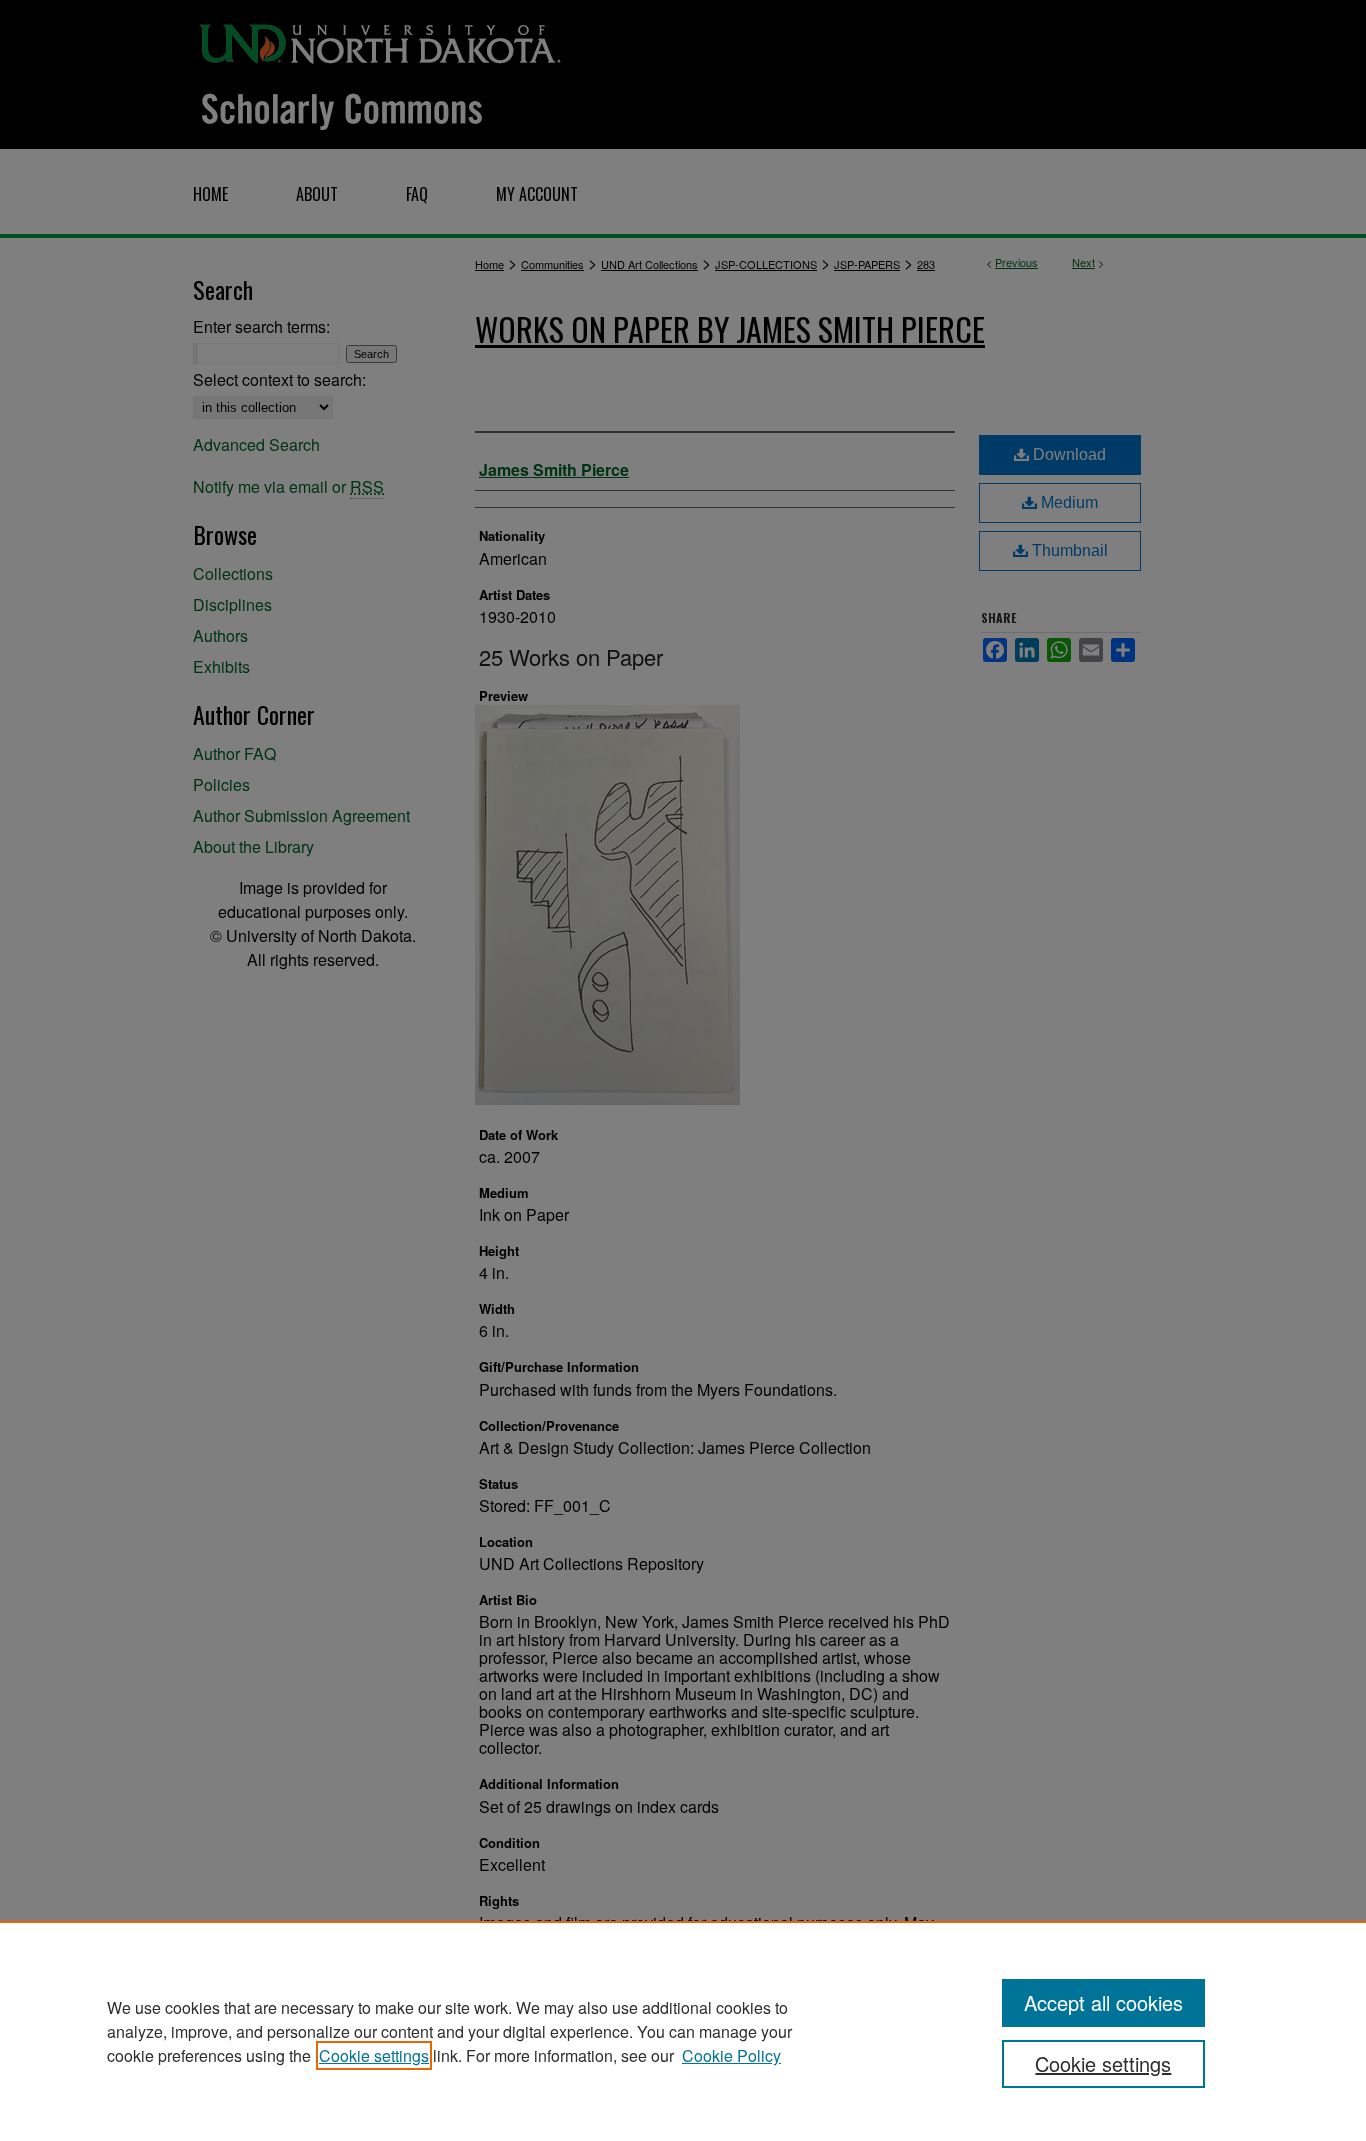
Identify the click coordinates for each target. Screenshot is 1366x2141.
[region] (683, 2031)
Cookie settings (374, 2055)
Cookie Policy (731, 2055)
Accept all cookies (1103, 2002)
